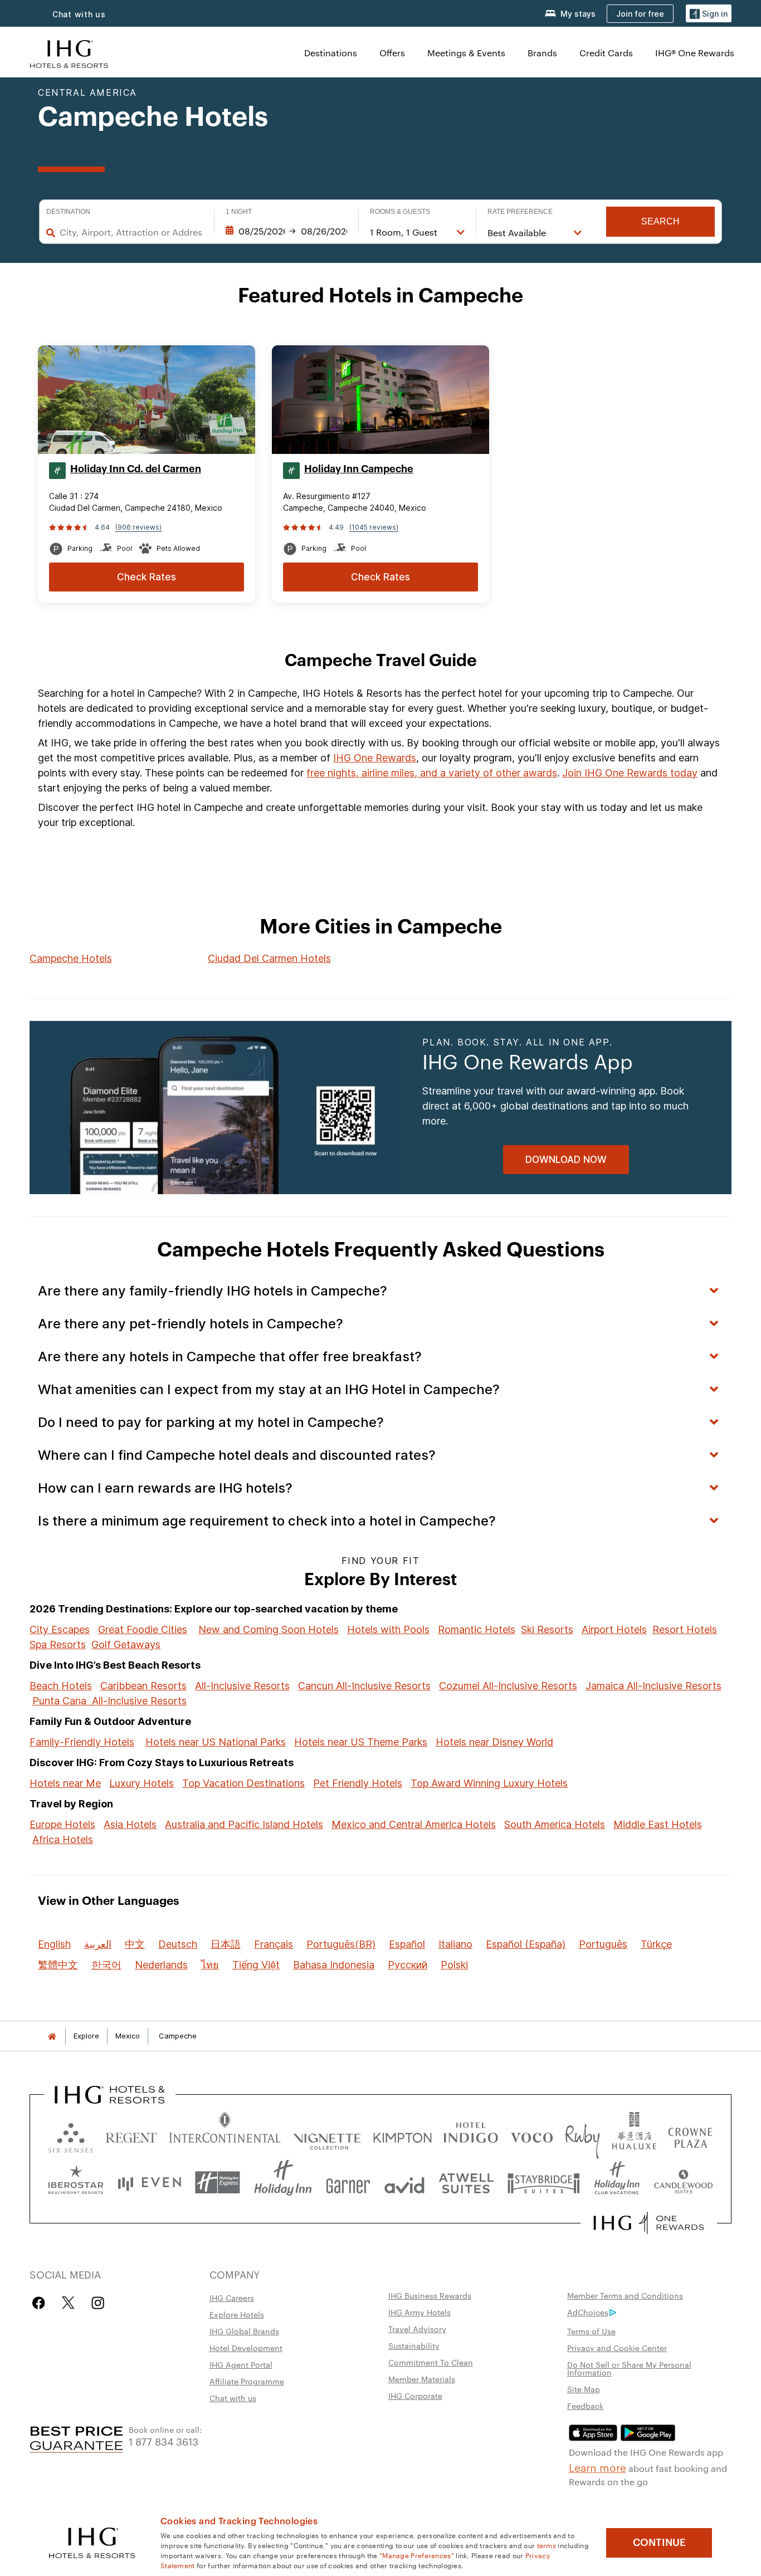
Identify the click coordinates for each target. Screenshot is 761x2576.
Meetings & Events (466, 53)
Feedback (585, 2406)
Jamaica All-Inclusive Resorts (653, 1686)
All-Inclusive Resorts (242, 1686)
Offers (392, 53)
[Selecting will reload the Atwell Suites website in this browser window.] (466, 2182)
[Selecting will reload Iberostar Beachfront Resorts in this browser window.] (76, 2182)
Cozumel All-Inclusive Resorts (508, 1686)
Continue (659, 2543)
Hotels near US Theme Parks (361, 1742)
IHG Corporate (415, 2396)
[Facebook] (41, 2303)
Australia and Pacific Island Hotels (244, 1824)
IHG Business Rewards (430, 2295)
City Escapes (60, 1629)
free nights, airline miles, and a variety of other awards (432, 773)
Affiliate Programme (247, 2381)
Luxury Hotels (142, 1783)
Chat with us (79, 14)
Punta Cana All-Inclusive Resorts (109, 1701)
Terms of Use (591, 2331)
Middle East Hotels (658, 1824)
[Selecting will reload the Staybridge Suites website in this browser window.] (544, 2182)
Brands (542, 53)
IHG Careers (232, 2298)
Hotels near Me (65, 1783)
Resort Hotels (685, 1629)
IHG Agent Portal (241, 2364)
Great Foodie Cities (143, 1629)
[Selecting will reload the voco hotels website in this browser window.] (531, 2135)
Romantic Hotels (477, 1629)
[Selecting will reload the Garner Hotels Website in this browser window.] (348, 2182)
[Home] (52, 2036)
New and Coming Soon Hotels (269, 1629)
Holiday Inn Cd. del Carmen (136, 469)
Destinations (331, 53)
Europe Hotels (62, 1824)
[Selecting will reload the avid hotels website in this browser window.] (404, 2182)
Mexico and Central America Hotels (414, 1824)
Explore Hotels (237, 2314)
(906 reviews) (138, 527)
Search (660, 221)
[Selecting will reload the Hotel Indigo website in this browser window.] (471, 2135)
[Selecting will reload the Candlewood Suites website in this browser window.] (683, 2182)
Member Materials (422, 2379)
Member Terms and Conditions (625, 2295)
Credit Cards (606, 53)
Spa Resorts (58, 1644)
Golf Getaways (126, 1644)
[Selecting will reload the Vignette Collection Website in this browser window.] (327, 2135)
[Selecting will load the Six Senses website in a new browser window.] (71, 2135)
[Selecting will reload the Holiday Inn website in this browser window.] (283, 2182)
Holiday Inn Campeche (359, 469)
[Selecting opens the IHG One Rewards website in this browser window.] (649, 2223)
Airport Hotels (614, 1629)
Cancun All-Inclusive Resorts (364, 1686)
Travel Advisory (417, 2329)
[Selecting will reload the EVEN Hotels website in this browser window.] (149, 2182)
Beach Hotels (61, 1686)
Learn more (597, 2467)
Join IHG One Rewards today (630, 773)
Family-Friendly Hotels (82, 1742)
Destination (68, 212)
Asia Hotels (130, 1824)
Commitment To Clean (431, 2362)
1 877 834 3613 (164, 2441)
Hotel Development (246, 2348)
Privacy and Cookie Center (617, 2348)
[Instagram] (98, 2303)
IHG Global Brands (244, 2331)
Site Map (584, 2389)
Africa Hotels (63, 1839)
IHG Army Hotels (419, 2312)
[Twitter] (68, 2303)
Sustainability (414, 2345)
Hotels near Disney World (494, 1742)
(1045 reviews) (374, 527)
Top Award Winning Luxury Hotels (489, 1783)
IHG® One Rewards (695, 53)
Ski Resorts (547, 1629)
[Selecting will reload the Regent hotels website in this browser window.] (131, 2135)
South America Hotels (555, 1824)
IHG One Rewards (375, 758)
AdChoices (588, 2312)
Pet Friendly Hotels (358, 1783)
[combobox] (131, 232)
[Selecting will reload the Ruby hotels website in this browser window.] (582, 2135)
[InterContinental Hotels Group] (69, 53)
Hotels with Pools (388, 1629)
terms (547, 2545)
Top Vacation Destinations (243, 1783)
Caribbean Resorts (143, 1686)
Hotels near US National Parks (216, 1742)
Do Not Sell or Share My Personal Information (629, 2368)
